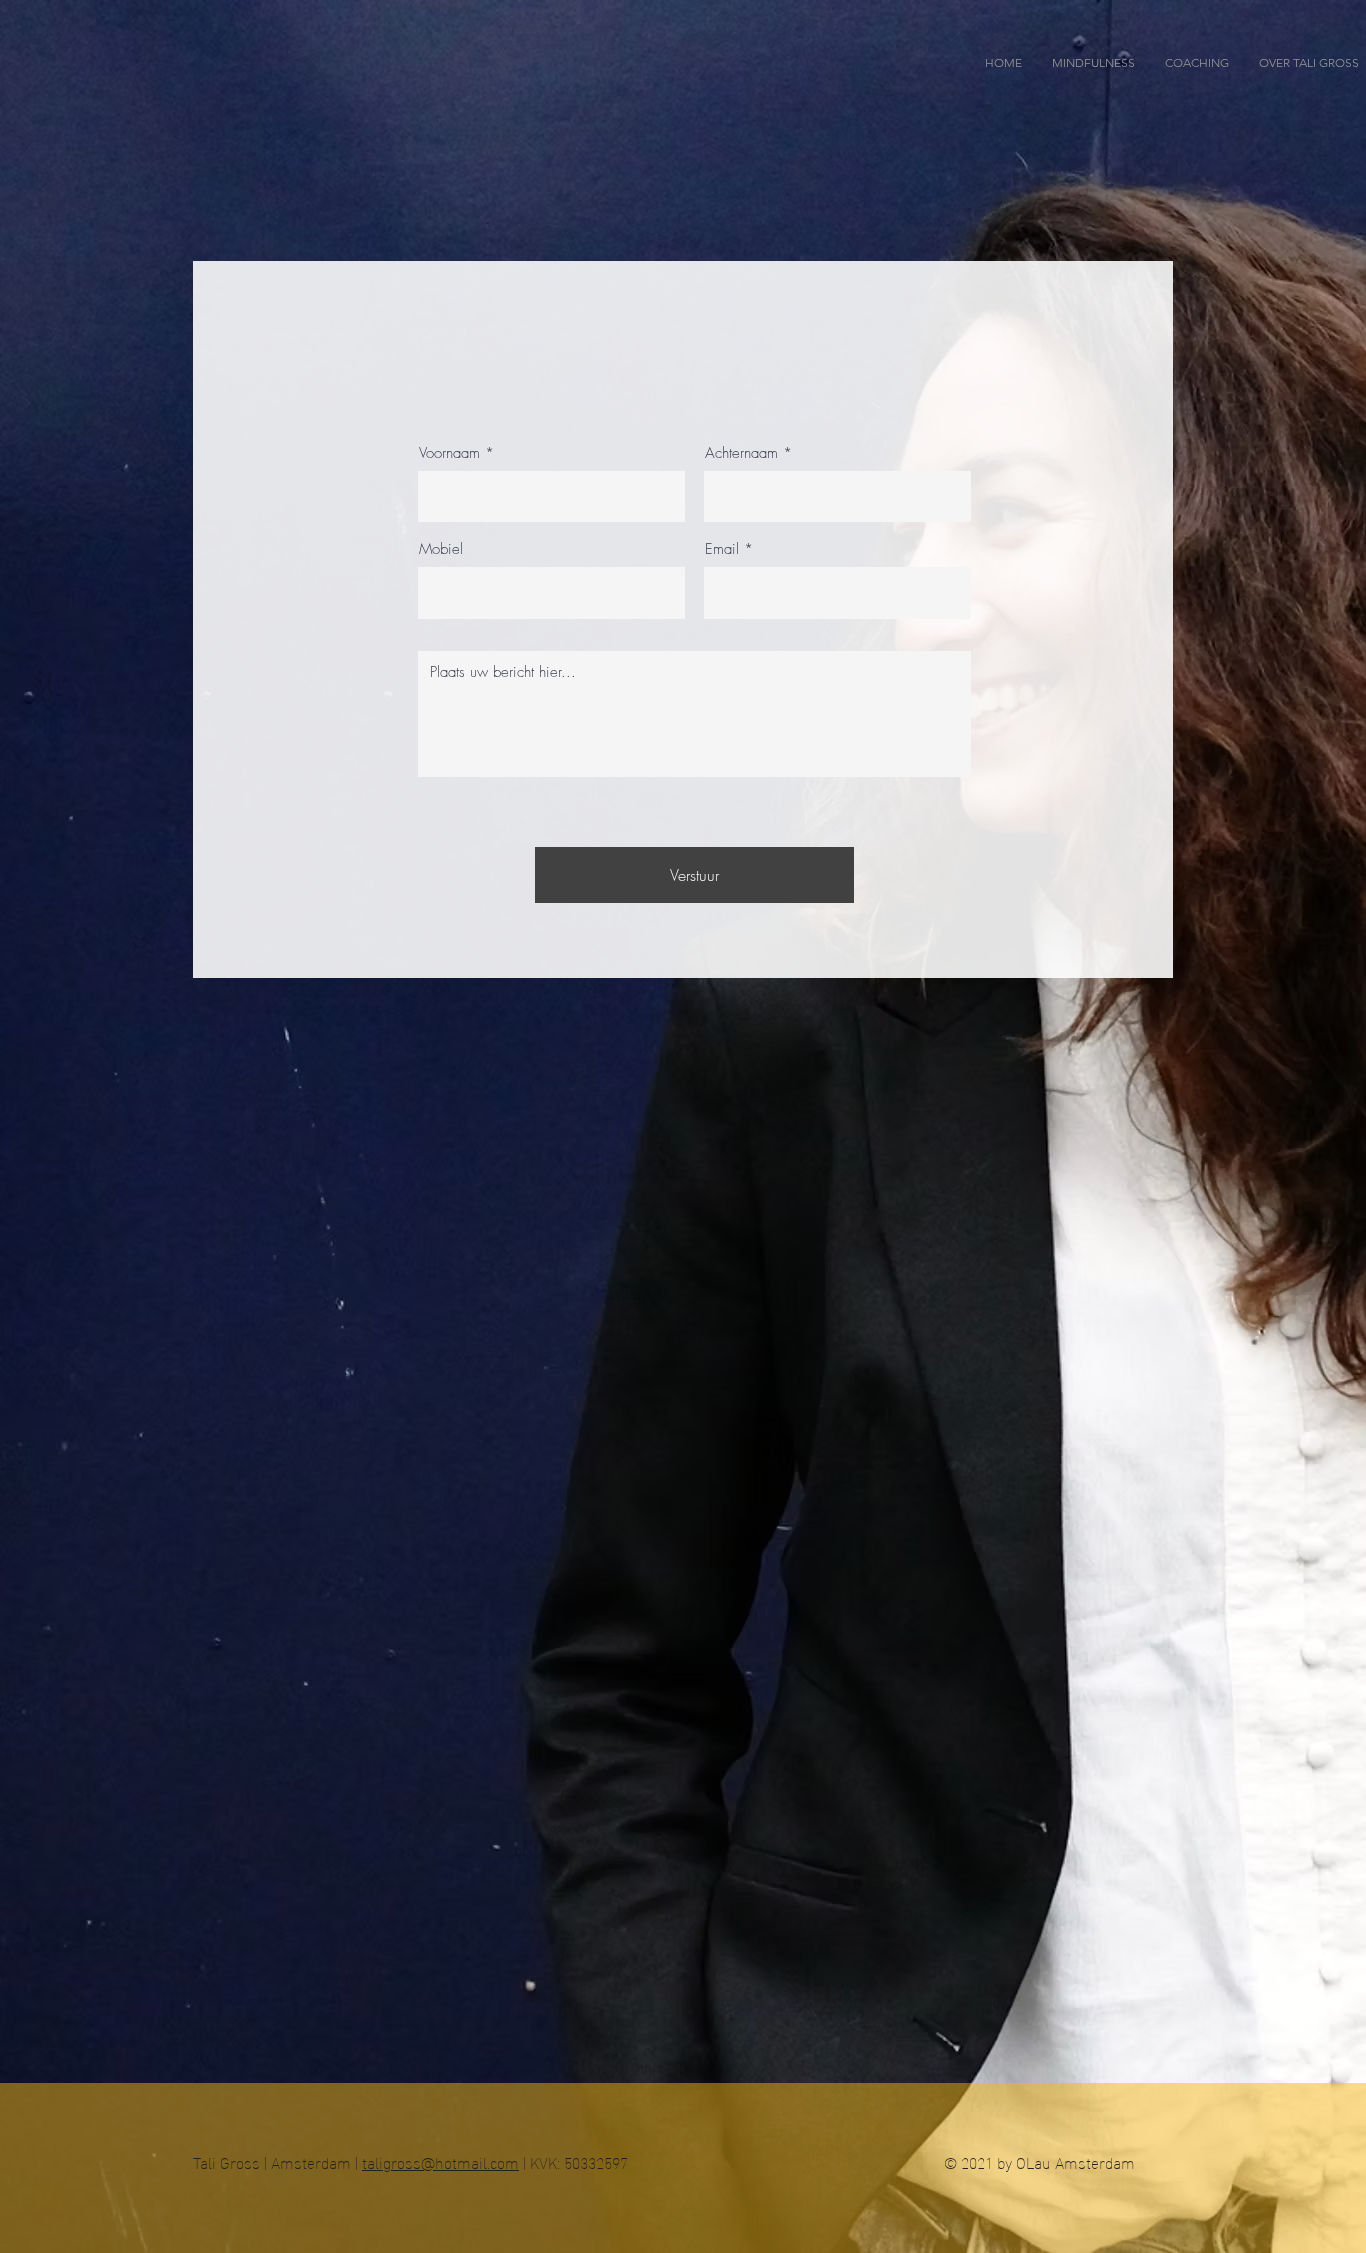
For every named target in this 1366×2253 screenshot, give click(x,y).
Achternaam (741, 453)
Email (722, 549)
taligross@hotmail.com (440, 2161)
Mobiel (441, 549)
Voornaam (449, 453)
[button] (1197, 63)
